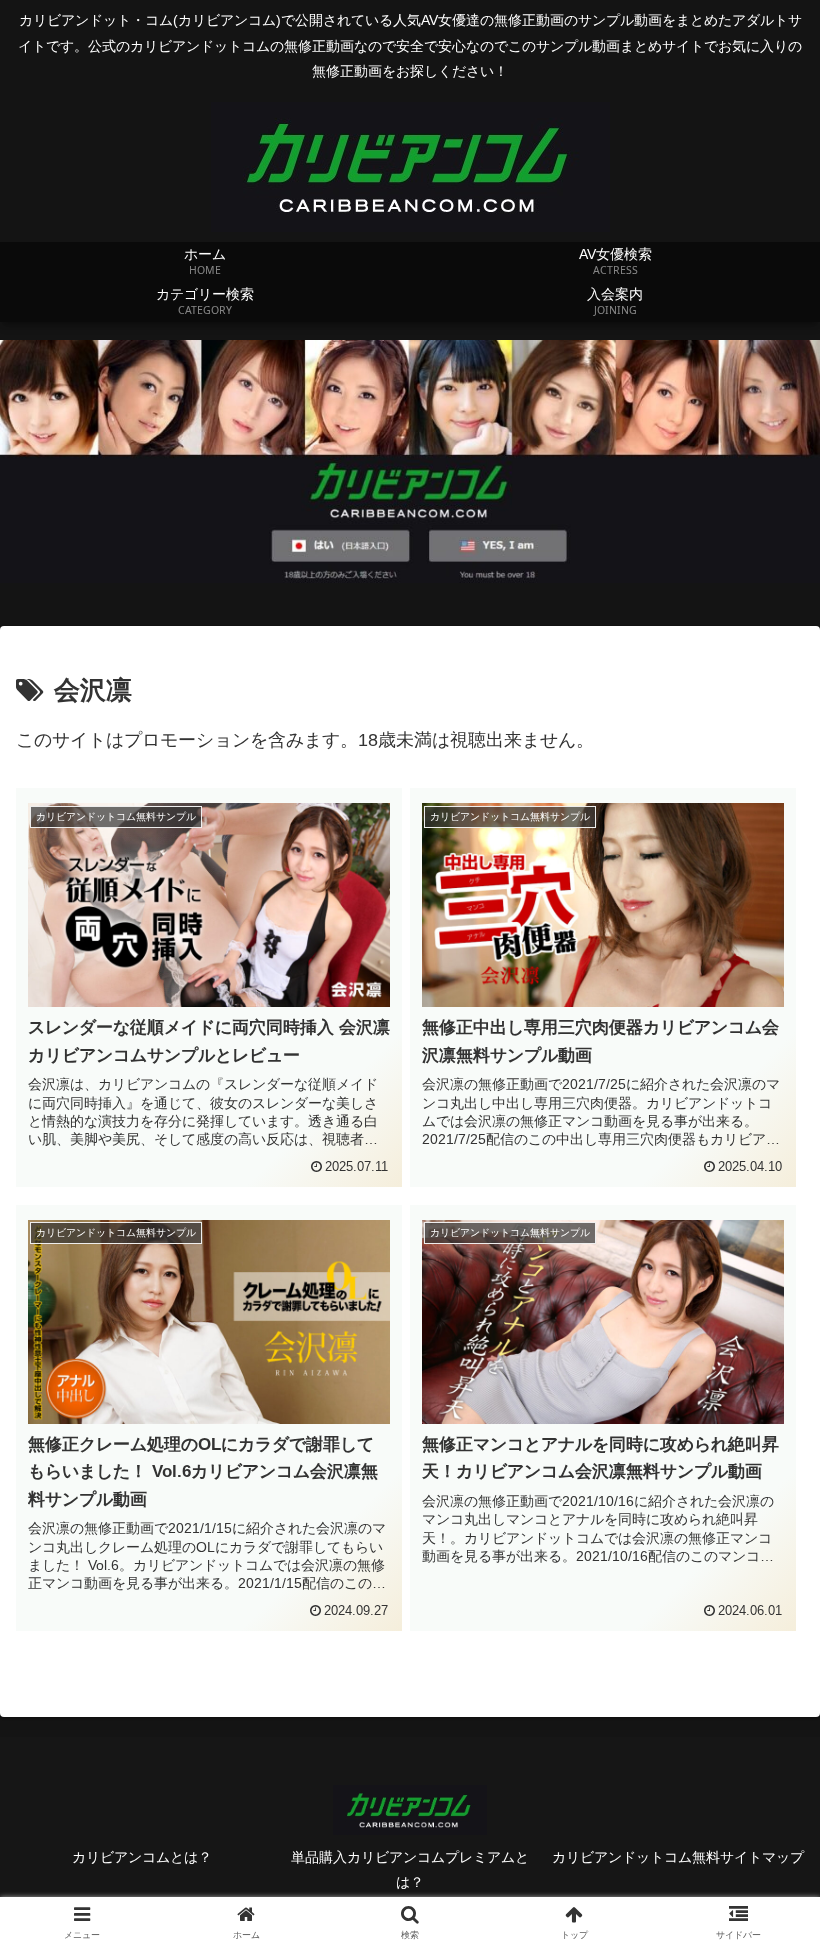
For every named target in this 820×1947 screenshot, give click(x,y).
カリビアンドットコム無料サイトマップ (678, 1857)
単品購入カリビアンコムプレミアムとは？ (410, 1869)
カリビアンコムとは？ (142, 1857)
